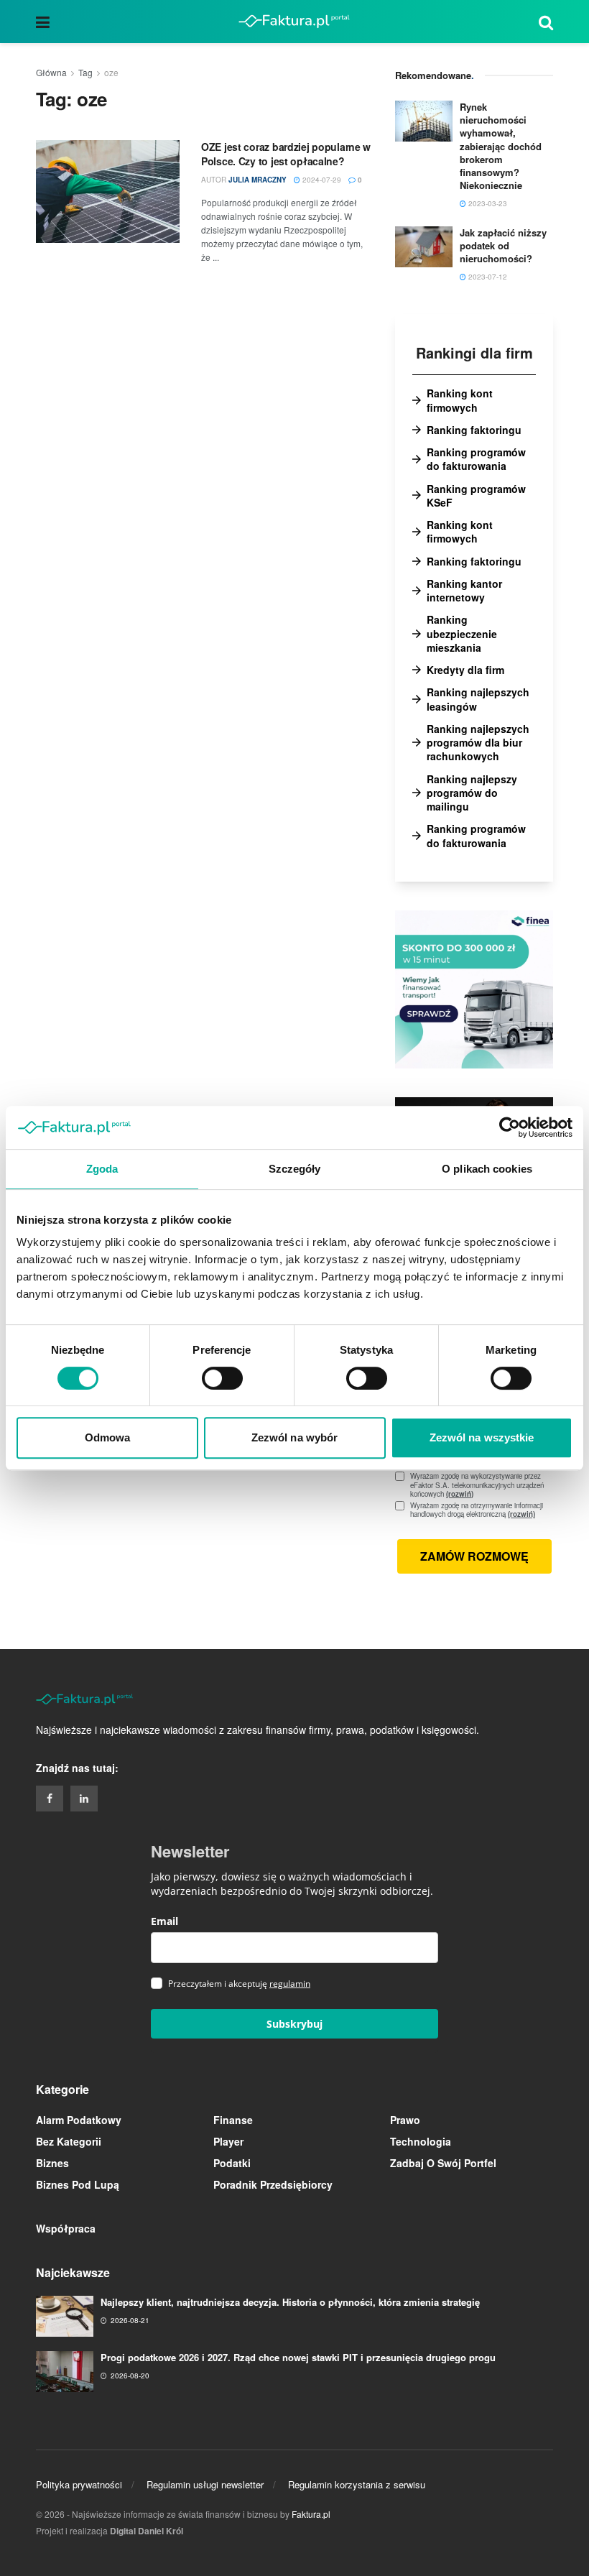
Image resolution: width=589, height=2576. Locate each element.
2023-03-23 (487, 203)
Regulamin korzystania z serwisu (357, 2484)
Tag (85, 72)
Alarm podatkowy (79, 2120)
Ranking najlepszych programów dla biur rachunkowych (478, 743)
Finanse (233, 2120)
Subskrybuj (294, 2024)
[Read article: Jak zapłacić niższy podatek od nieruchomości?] (424, 247)
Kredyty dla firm (465, 670)
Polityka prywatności (79, 2484)
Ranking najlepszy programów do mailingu (472, 793)
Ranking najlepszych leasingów (478, 699)
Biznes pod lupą (78, 2184)
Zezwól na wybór (295, 1437)
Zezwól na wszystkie (482, 1437)
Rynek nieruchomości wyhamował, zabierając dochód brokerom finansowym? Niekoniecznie (501, 146)
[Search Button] (546, 22)
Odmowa (108, 1437)
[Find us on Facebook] (50, 1799)
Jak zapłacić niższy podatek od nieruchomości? (503, 245)
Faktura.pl (311, 2514)
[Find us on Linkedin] (84, 1799)
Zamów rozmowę (474, 1556)
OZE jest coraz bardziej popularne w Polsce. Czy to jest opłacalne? (286, 154)
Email (164, 1921)
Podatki (232, 2163)
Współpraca (66, 2228)
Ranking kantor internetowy (464, 591)
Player (228, 2141)
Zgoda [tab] (102, 1169)
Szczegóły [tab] (295, 1169)
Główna (51, 72)
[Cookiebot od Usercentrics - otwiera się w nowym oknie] (510, 1127)
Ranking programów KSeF (476, 496)
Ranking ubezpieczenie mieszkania (462, 634)
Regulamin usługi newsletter (205, 2484)
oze (111, 72)
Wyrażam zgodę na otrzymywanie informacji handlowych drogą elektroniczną (482, 1510)
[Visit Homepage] (294, 22)
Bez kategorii (69, 2141)
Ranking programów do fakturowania (476, 459)
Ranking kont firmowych (460, 400)
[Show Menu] (43, 22)
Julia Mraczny (258, 180)
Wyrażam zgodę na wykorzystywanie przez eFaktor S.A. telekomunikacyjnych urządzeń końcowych (477, 1485)
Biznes (52, 2163)
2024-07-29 (321, 180)
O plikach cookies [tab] (487, 1169)
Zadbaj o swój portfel (443, 2163)
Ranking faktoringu (474, 430)
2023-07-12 (487, 277)
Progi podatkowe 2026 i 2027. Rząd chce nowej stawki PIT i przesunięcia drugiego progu (298, 2357)
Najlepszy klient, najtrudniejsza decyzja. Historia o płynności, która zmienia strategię (290, 2302)
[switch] (222, 1378)
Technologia (421, 2141)
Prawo (405, 2120)
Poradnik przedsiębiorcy (273, 2184)
